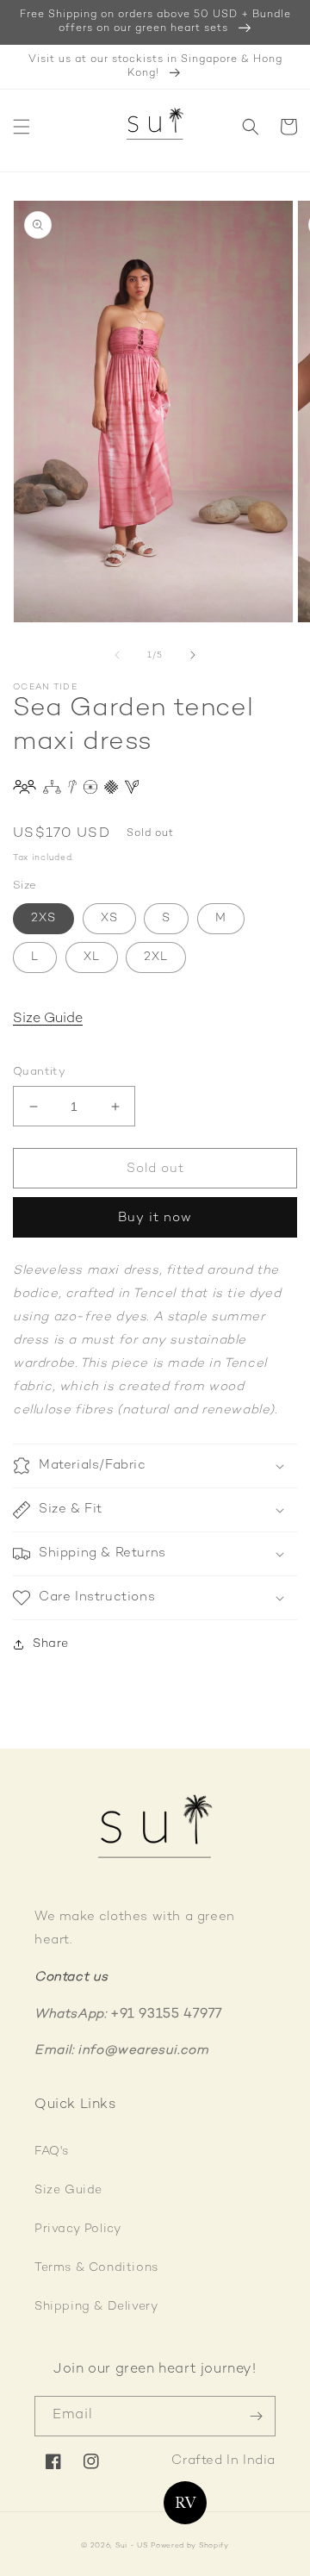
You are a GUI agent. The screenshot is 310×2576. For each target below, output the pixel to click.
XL (92, 957)
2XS (43, 918)
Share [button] (51, 1644)
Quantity (39, 1072)
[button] (22, 127)
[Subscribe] (256, 2416)
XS (109, 918)
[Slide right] (193, 655)
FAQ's (52, 2152)
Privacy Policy (77, 2229)
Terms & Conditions (96, 2268)
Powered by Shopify (190, 2546)
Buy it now (155, 1218)
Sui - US (132, 2546)
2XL (156, 957)
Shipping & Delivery (96, 2307)
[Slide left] (117, 655)
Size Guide (48, 1019)
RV (186, 2503)
